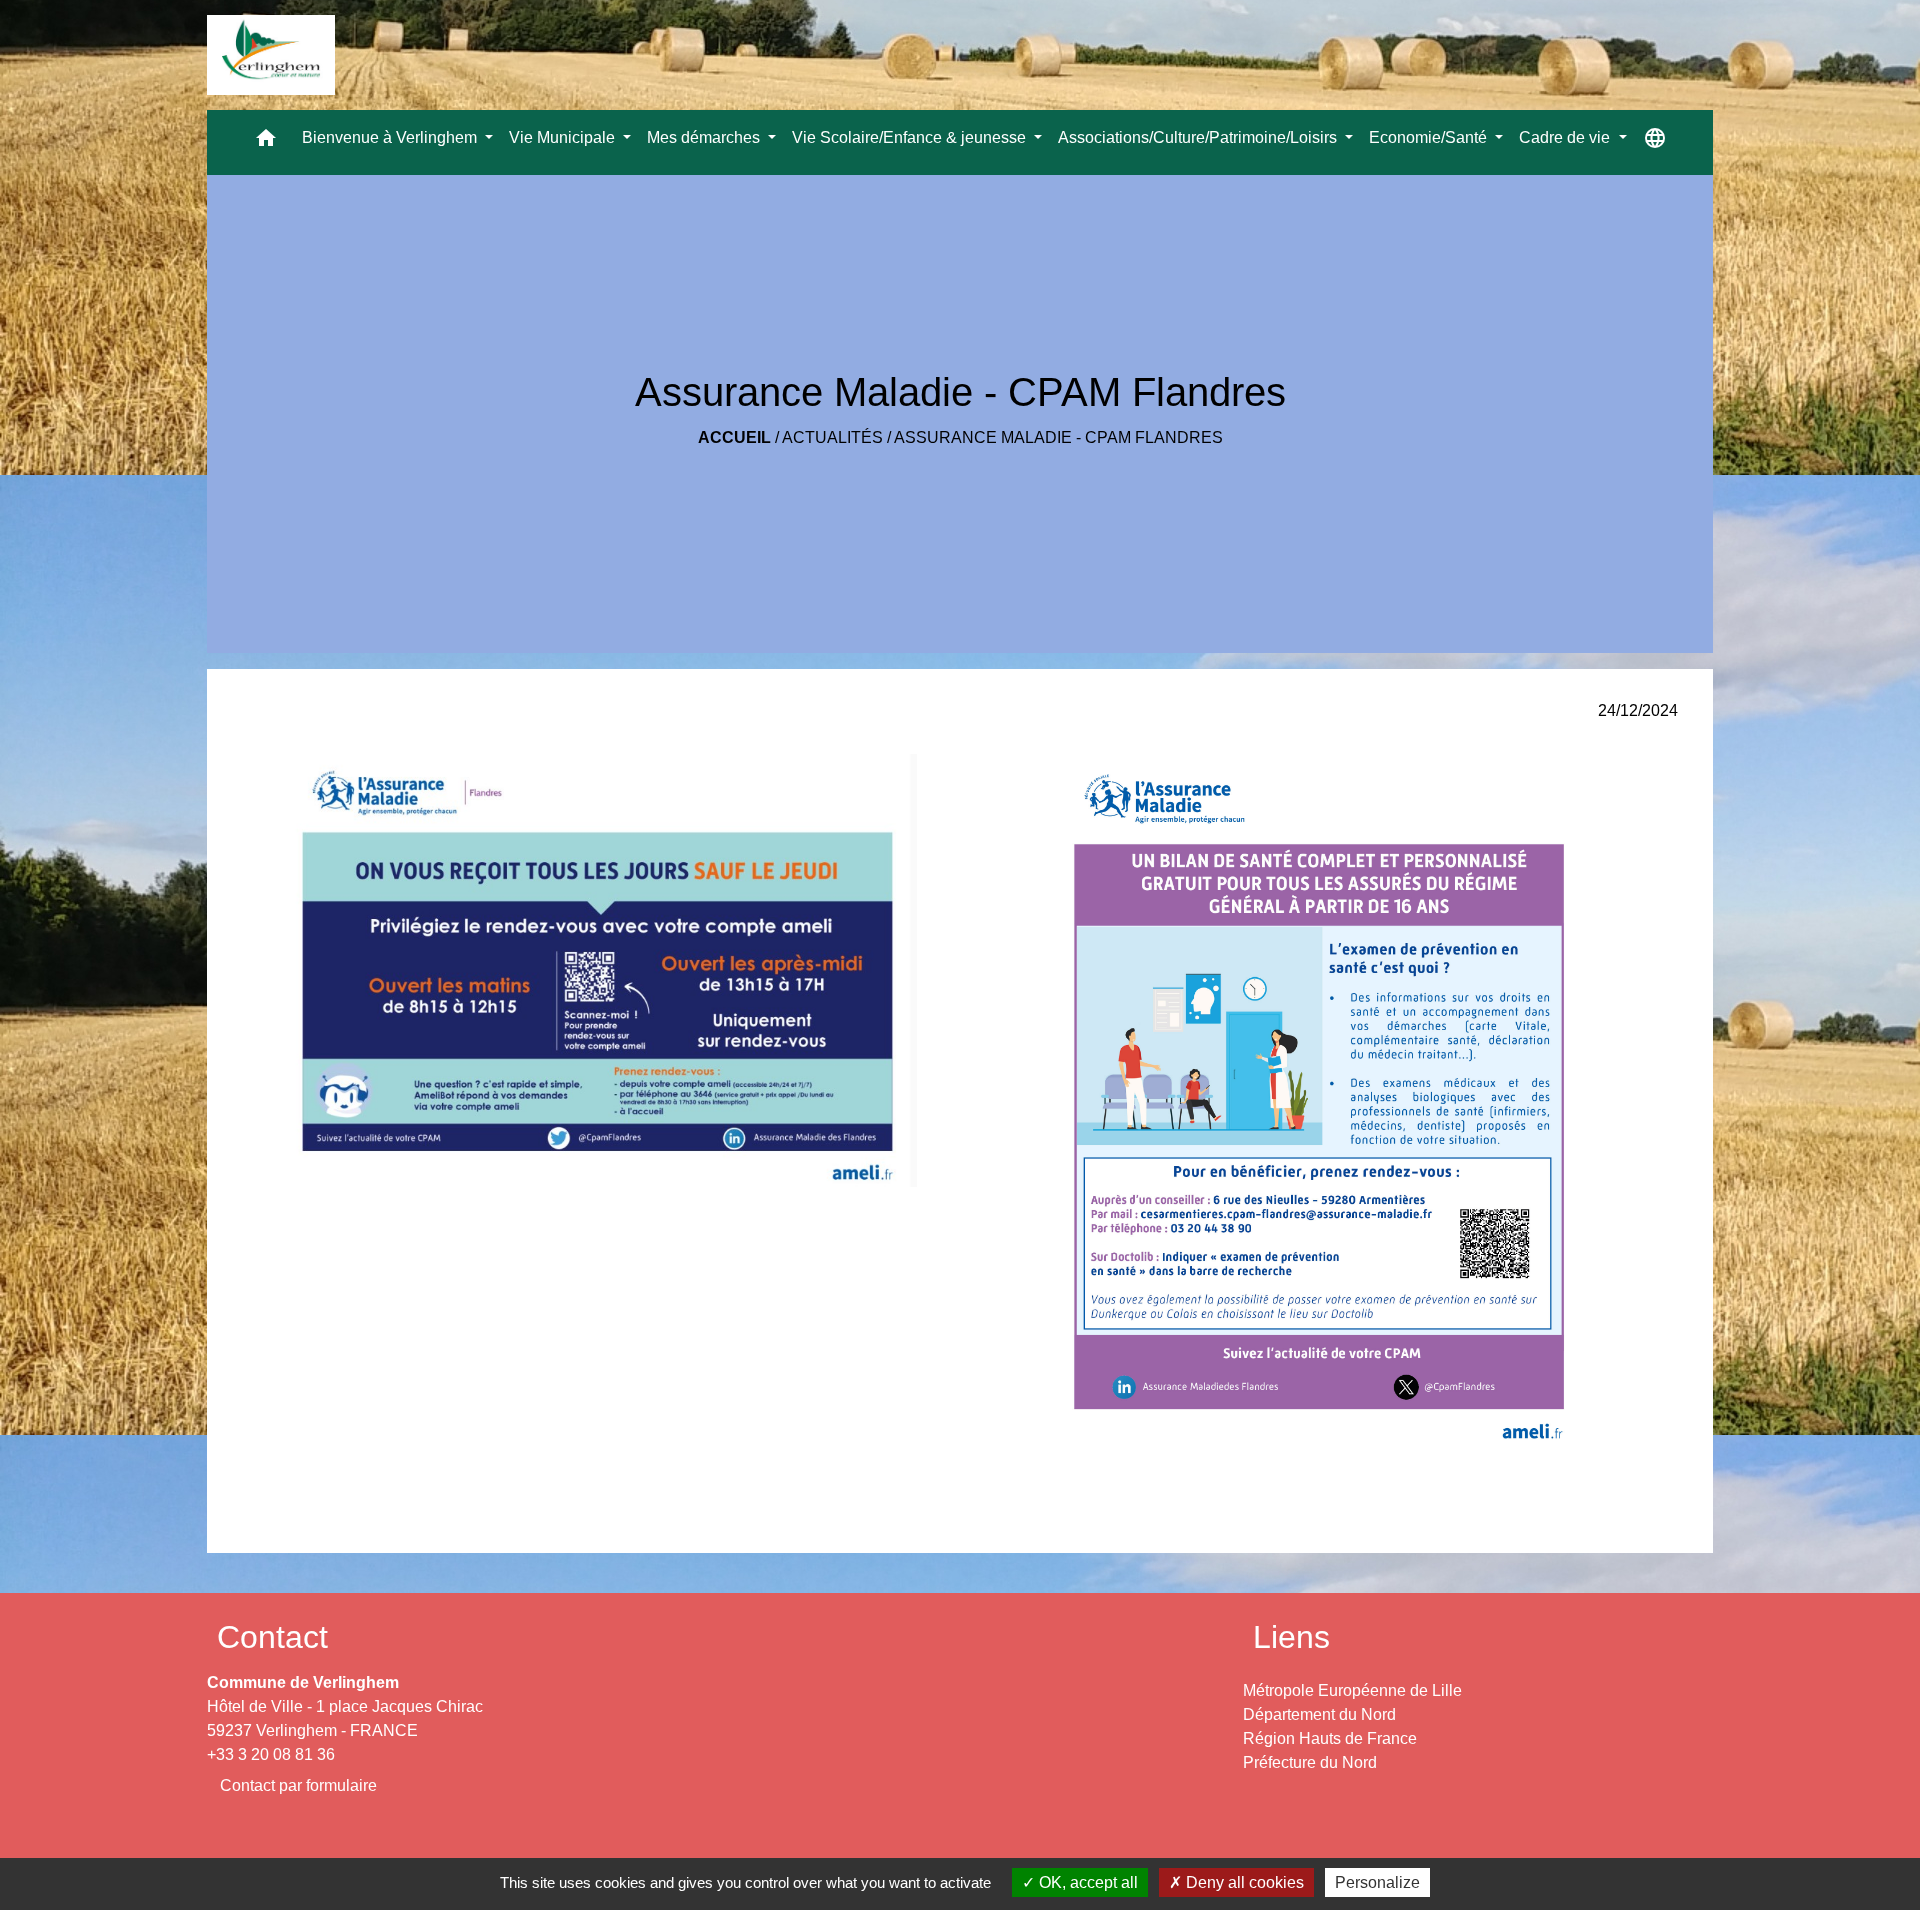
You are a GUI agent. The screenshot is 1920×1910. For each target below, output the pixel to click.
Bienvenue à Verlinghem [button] (391, 137)
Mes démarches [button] (705, 137)
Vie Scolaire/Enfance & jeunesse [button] (911, 137)
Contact (272, 1637)
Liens (1291, 1637)
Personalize (1377, 1882)
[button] (266, 142)
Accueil (734, 437)
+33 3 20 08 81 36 (271, 1754)
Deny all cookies (1243, 1882)
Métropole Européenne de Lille (1352, 1690)
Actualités (832, 437)
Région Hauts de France (1330, 1738)
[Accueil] (271, 55)
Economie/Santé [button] (1430, 137)
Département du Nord (1319, 1714)
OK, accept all (1086, 1882)
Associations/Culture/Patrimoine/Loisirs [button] (1199, 137)
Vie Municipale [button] (564, 137)
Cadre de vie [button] (1566, 137)
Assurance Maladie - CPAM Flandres (1058, 437)
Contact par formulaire (298, 1785)
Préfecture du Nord (1310, 1762)
